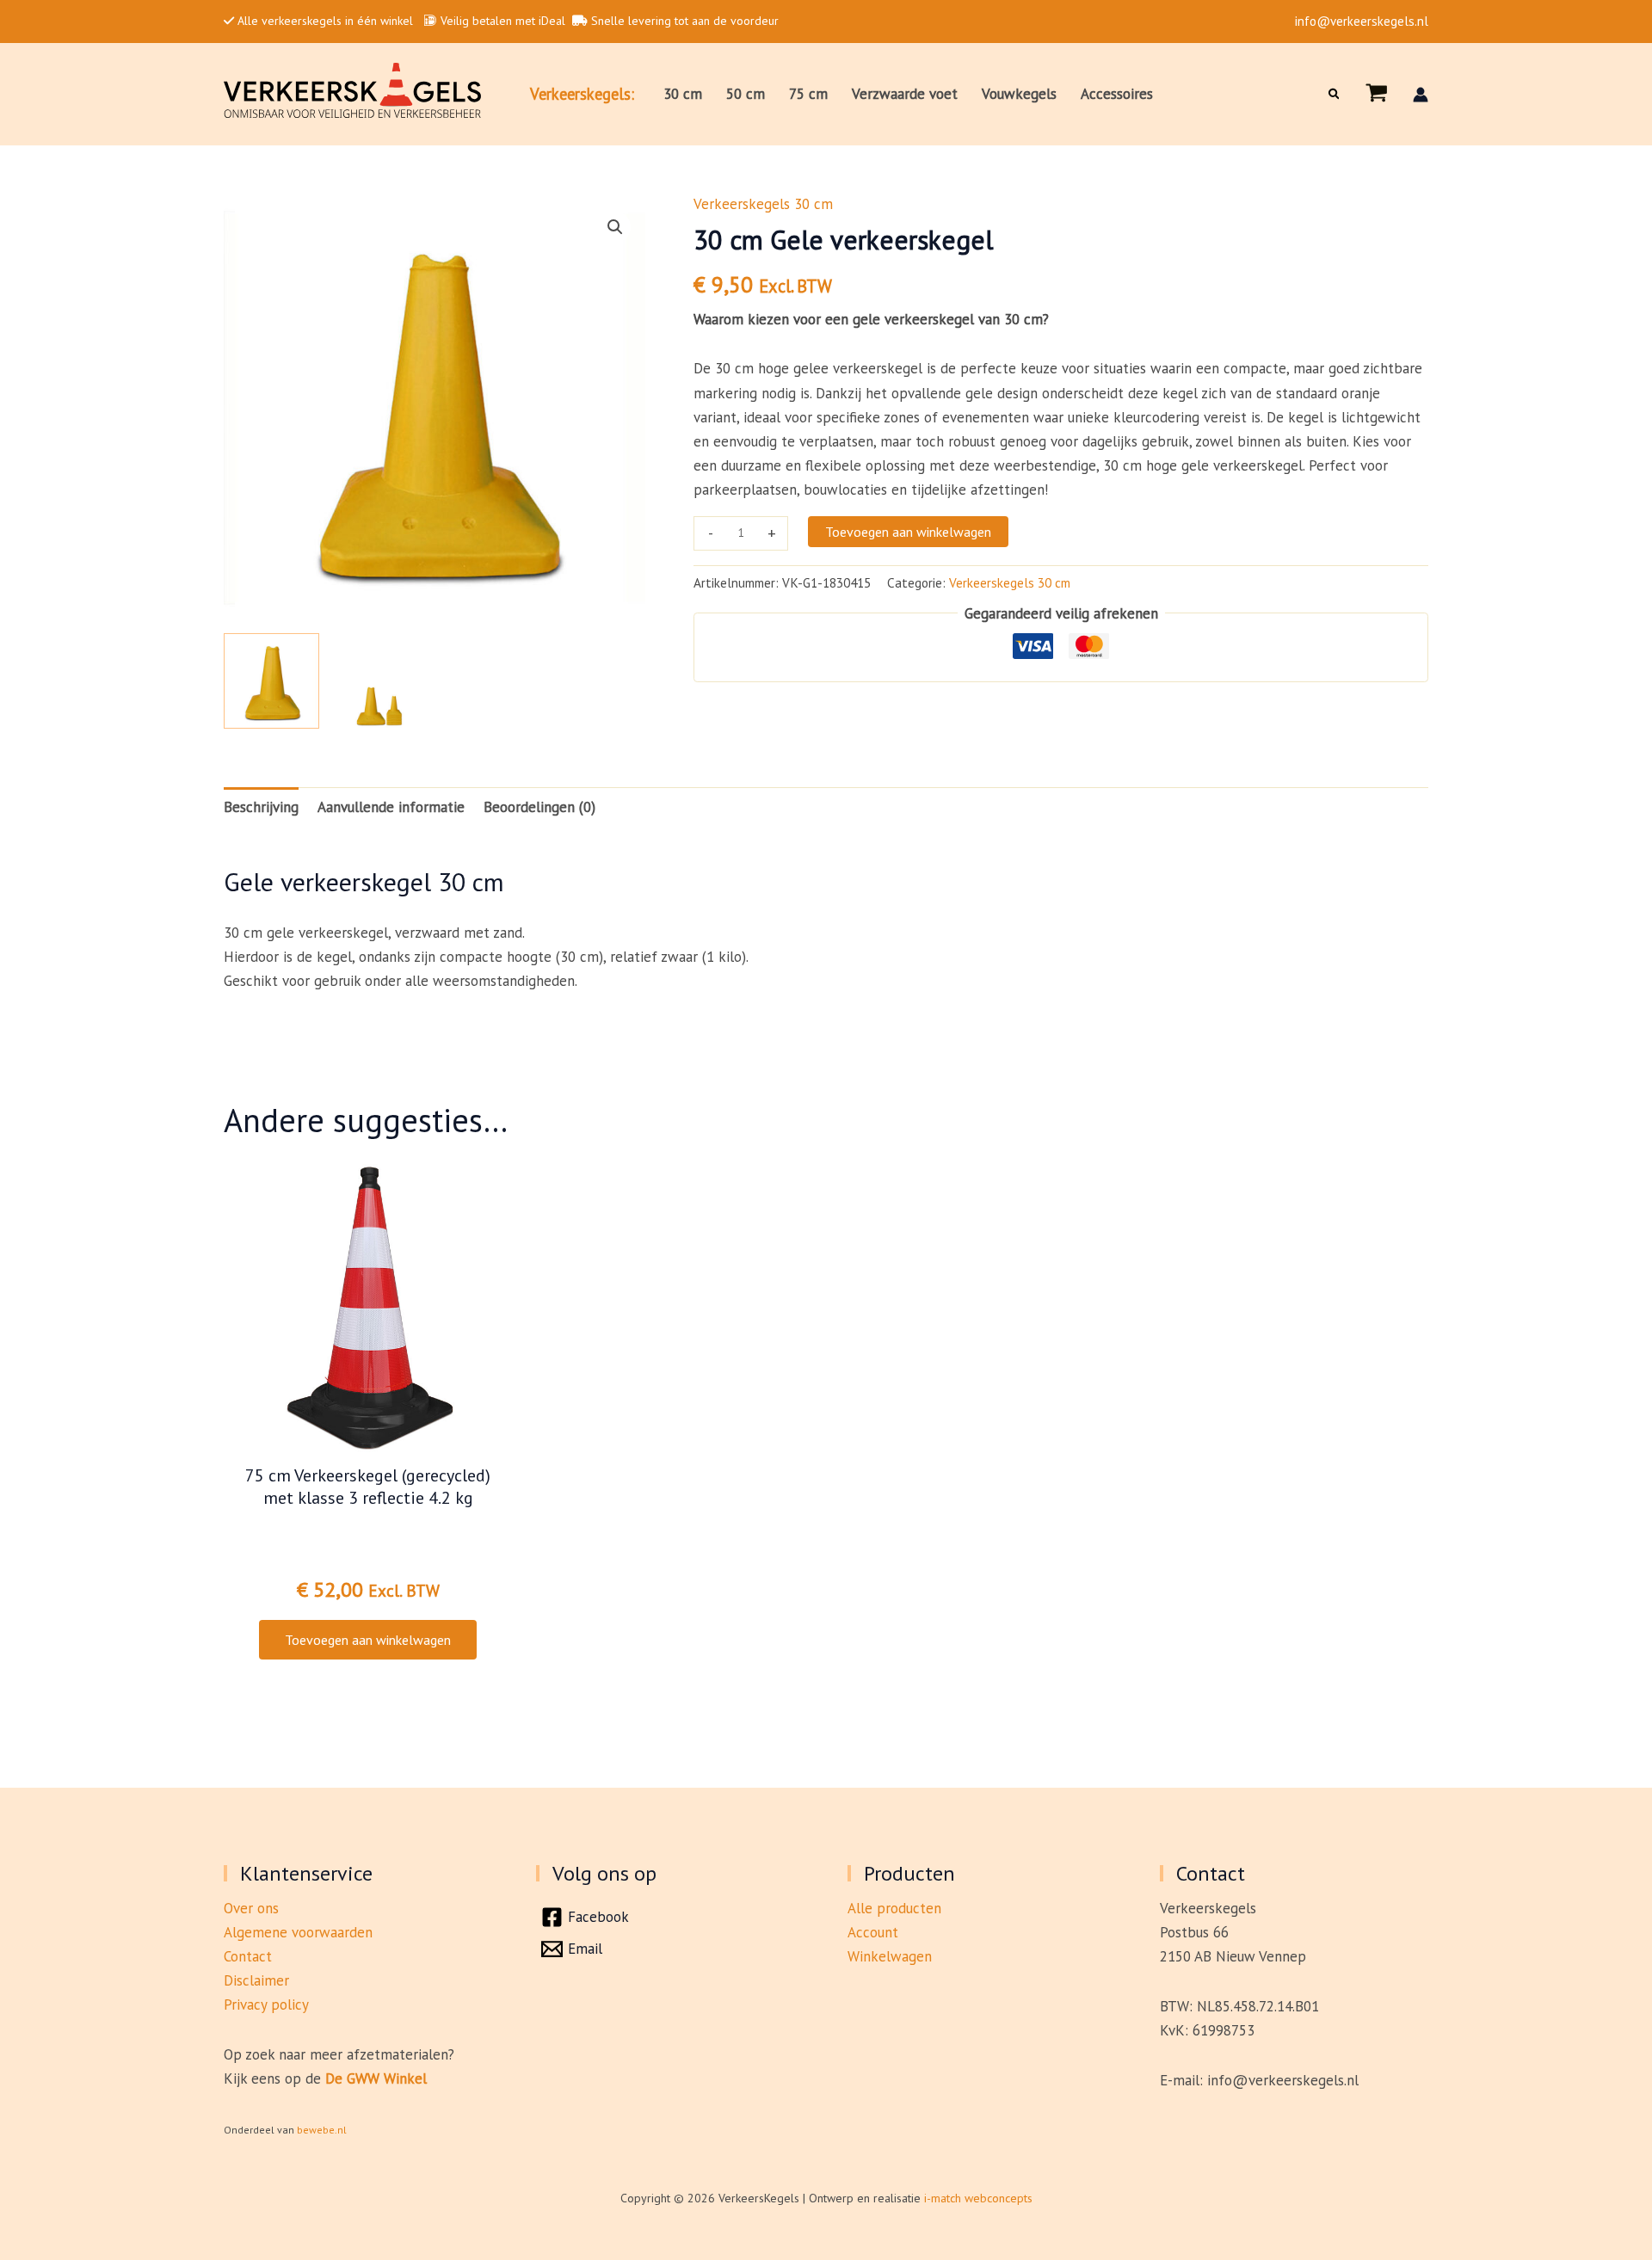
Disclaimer (256, 1980)
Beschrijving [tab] (261, 807)
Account (873, 1932)
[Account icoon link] (1421, 95)
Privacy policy (266, 2004)
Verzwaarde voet (905, 94)
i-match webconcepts (978, 2198)
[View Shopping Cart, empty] (1377, 94)
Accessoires (1117, 94)
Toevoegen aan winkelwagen (908, 532)
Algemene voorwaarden (298, 1932)
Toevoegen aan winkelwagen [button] (368, 1640)
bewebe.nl (322, 2130)
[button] (1335, 94)
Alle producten (894, 1908)
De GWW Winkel (376, 2078)
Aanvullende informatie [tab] (391, 807)
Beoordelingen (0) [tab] (539, 807)
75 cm (808, 94)
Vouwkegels (1019, 94)
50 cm (746, 94)
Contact (248, 1956)
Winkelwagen (890, 1956)
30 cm (683, 94)
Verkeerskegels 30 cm (763, 204)
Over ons (251, 1908)
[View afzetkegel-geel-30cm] (271, 681)
